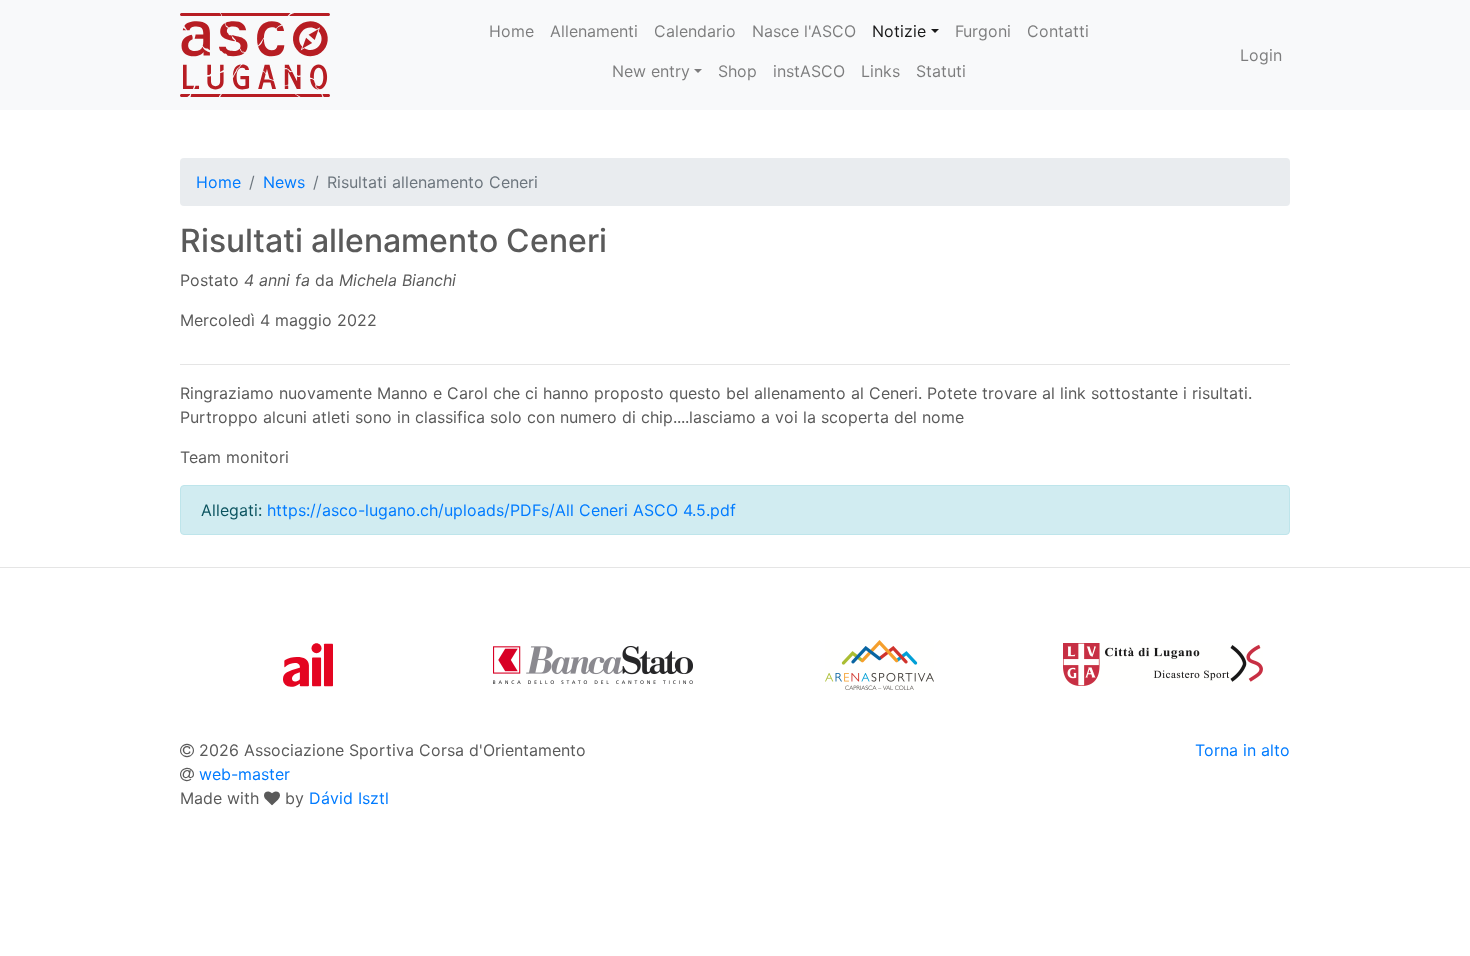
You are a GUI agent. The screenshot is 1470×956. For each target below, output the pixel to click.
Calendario (695, 31)
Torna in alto (1242, 750)
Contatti (1058, 31)
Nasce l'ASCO (804, 31)
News (284, 182)
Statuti (941, 71)
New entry (651, 71)
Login (1261, 55)
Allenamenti (594, 31)
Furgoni (983, 31)
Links (880, 71)
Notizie (899, 31)
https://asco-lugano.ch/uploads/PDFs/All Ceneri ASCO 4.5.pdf (501, 510)
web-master (244, 774)
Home (511, 31)
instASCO (809, 71)
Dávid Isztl (349, 798)
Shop (737, 71)
